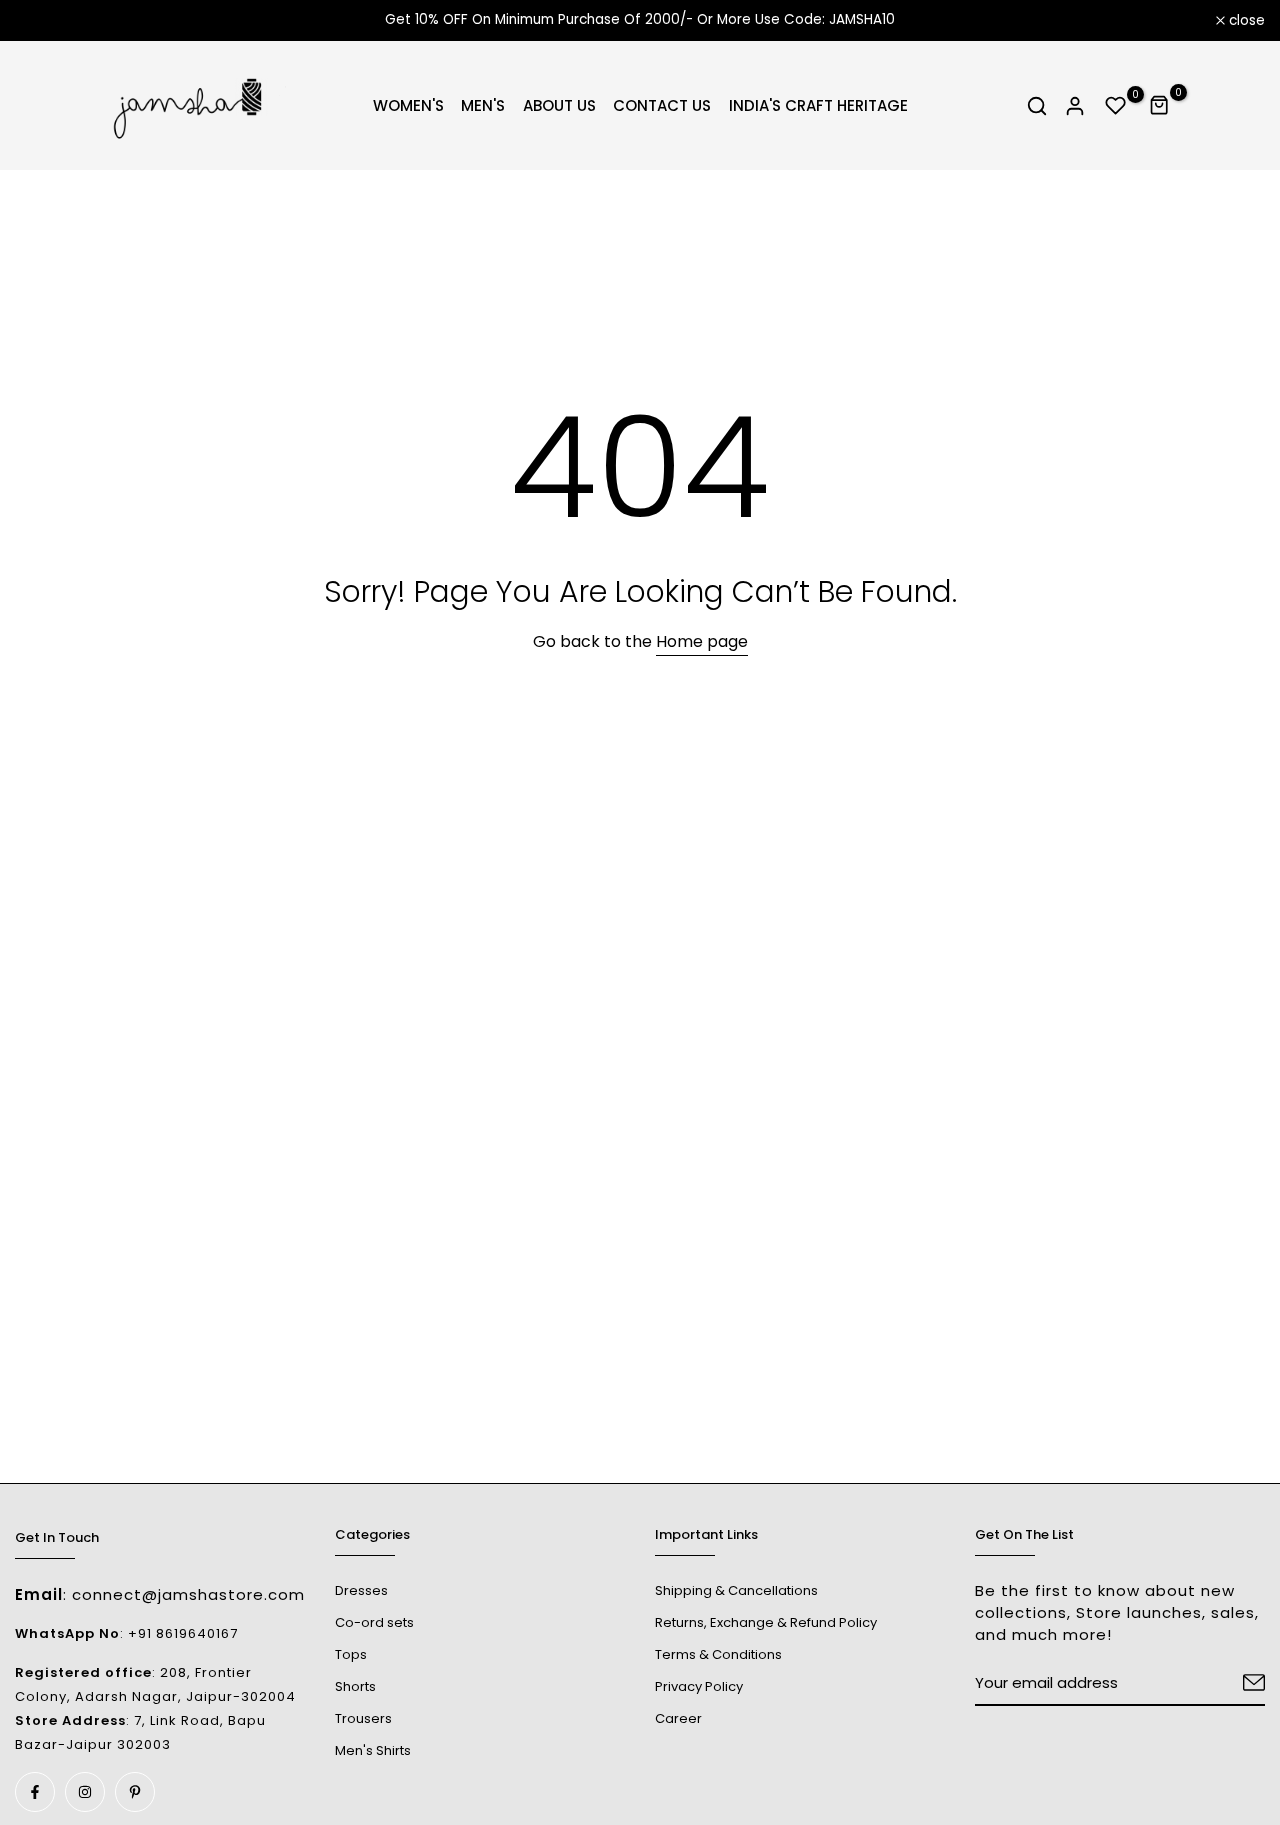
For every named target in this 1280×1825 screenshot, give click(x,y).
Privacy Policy (699, 1686)
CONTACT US (662, 105)
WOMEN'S (408, 105)
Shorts (355, 1686)
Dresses (361, 1590)
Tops (351, 1654)
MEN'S (483, 105)
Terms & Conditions (718, 1654)
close (44, 21)
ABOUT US (559, 105)
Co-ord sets (374, 1622)
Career (678, 1718)
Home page (702, 641)
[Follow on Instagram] (85, 1792)
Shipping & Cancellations (736, 1590)
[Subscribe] (1230, 1683)
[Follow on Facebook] (35, 1792)
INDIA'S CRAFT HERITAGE (818, 105)
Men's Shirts (373, 1750)
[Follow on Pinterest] (135, 1792)
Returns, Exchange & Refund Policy (766, 1622)
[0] (1116, 106)
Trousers (363, 1718)
